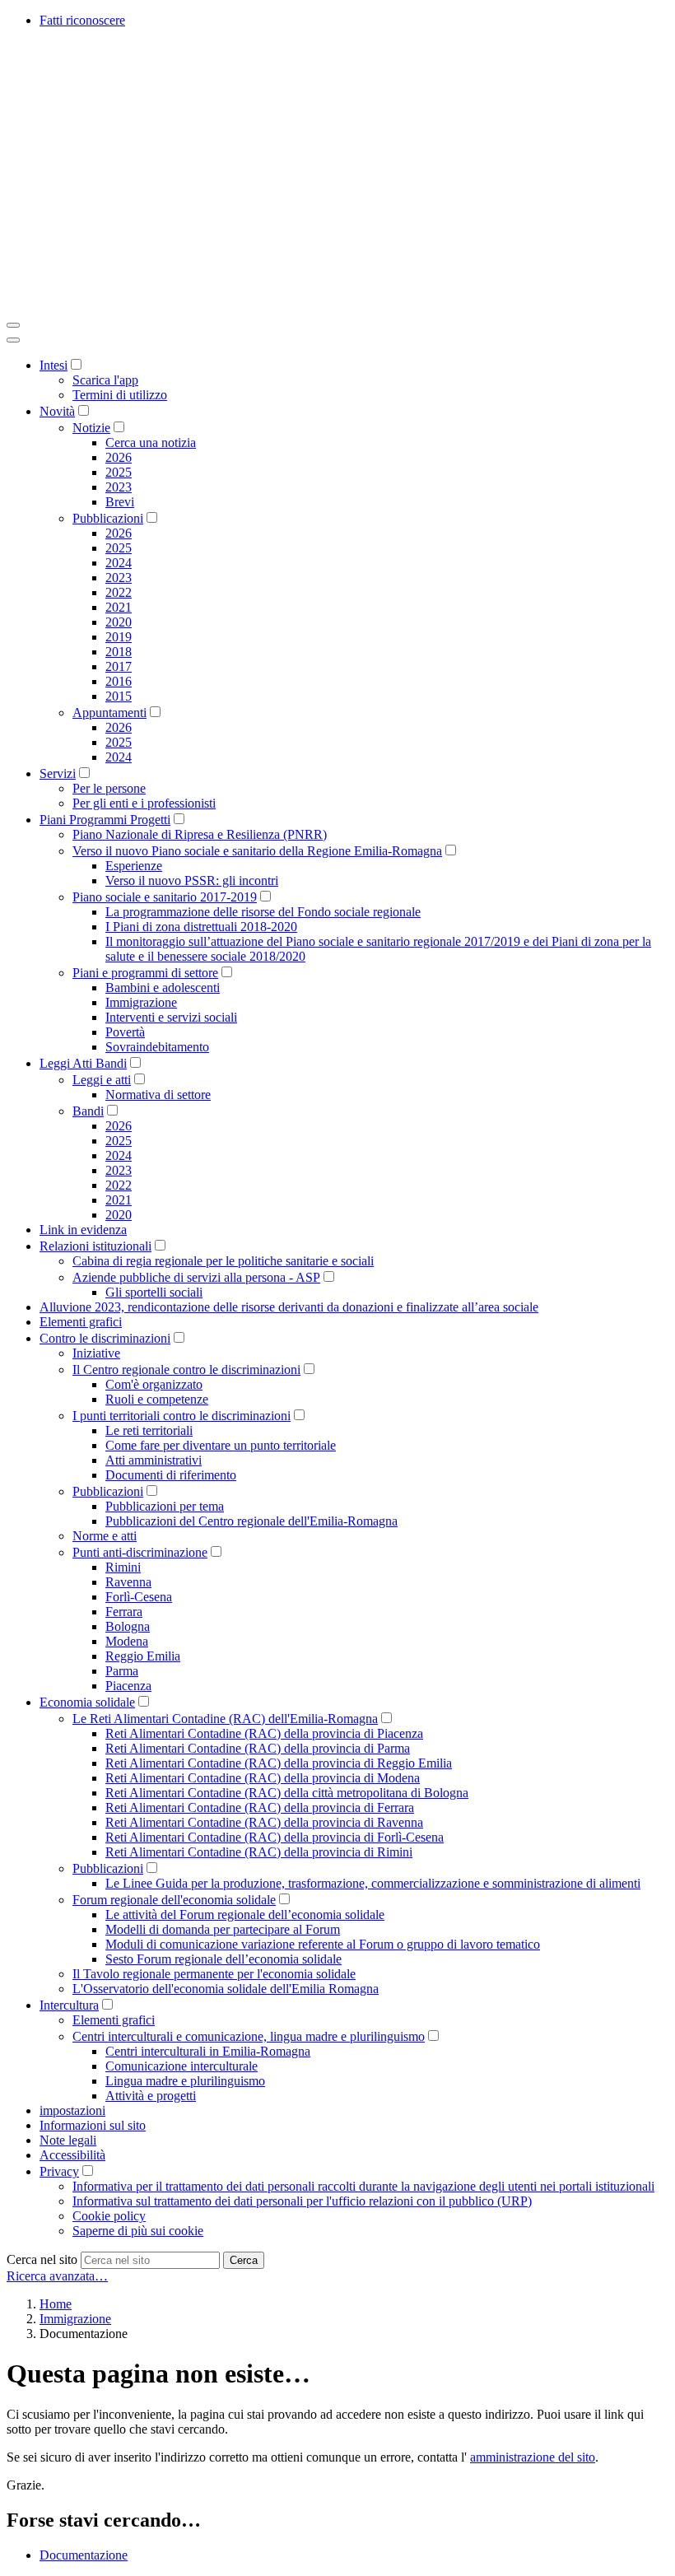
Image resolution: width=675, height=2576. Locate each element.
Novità (57, 411)
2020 (119, 622)
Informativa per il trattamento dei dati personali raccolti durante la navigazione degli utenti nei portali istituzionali (363, 2186)
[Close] (13, 340)
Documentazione (84, 2555)
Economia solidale (87, 1702)
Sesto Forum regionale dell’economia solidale (223, 1959)
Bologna (128, 1626)
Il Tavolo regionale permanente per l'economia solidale (214, 1974)
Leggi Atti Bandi (83, 1063)
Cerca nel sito (42, 2259)
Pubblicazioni (108, 518)
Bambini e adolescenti (163, 988)
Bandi (88, 1111)
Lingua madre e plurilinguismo (185, 2081)
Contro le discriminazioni (105, 1338)
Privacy (59, 2171)
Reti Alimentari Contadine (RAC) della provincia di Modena (263, 1778)
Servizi (58, 773)
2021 (119, 607)
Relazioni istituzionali (95, 1246)
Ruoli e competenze (157, 1399)
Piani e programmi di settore (145, 973)
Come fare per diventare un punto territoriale (221, 1445)
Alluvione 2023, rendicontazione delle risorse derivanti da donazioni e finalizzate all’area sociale (289, 1307)
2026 (119, 457)
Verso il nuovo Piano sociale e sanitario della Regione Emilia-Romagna (257, 851)
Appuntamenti (109, 713)
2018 (119, 652)
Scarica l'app (105, 380)
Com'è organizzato (154, 1384)
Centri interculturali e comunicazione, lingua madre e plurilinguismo (249, 2036)
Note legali (68, 2140)
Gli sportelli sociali (154, 1292)
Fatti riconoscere (82, 20)
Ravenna (128, 1582)
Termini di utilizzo (120, 395)
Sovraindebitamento (157, 1047)
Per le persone (109, 788)
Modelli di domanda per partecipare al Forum (223, 1929)
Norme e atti (105, 1536)
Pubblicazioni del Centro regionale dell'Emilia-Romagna (251, 1521)
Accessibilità (72, 2155)
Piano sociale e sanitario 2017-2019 (165, 897)
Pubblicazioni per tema (165, 1506)
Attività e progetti (151, 2096)
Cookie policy (109, 2216)
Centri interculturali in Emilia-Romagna (208, 2051)
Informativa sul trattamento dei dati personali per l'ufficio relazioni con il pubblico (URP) (302, 2201)
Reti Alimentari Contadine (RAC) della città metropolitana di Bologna (287, 1793)
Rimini (123, 1567)
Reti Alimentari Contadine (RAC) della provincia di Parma (258, 1748)
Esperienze (134, 866)
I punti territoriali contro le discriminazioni (182, 1416)
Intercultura (69, 2005)
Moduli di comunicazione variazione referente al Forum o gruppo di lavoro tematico (323, 1944)
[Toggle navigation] (13, 325)
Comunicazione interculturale (182, 2066)
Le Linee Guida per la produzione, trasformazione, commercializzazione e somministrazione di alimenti (373, 1883)
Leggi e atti (102, 1080)
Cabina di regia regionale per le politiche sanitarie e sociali (223, 1261)
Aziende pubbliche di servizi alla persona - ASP (196, 1277)
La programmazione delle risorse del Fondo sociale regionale (263, 912)
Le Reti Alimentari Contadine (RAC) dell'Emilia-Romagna (225, 1719)
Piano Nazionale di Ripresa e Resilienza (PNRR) (200, 834)
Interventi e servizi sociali (171, 1017)
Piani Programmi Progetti (105, 820)
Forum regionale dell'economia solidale (174, 1900)
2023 (119, 487)
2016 (119, 681)
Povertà (125, 1032)
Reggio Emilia (143, 1656)
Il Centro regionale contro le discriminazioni (186, 1370)
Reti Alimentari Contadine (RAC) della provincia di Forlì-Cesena (275, 1837)
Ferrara (124, 1612)
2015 (119, 696)
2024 (119, 563)
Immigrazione (141, 1002)
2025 (119, 472)
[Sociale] (254, 306)
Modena (127, 1641)
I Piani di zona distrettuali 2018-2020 (201, 927)
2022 (119, 592)
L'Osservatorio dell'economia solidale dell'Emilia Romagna (226, 1989)
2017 (119, 666)
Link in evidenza (83, 1230)
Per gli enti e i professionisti (144, 803)
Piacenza (128, 1686)
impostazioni (72, 2110)
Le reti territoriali (149, 1430)
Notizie (91, 428)
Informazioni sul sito (93, 2125)
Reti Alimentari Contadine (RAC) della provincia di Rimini (259, 1852)
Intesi (54, 365)
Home (56, 2304)
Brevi (120, 502)
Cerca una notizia (151, 443)
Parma (122, 1671)
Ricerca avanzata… (57, 2276)
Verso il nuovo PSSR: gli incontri (192, 880)
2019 (119, 637)
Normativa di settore (158, 1095)
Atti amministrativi (154, 1460)
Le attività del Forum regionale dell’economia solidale (245, 1915)
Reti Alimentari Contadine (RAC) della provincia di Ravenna (264, 1822)
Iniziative (96, 1353)
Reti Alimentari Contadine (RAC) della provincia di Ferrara (260, 1807)
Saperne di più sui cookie (138, 2231)
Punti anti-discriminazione (140, 1552)
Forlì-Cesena (139, 1597)
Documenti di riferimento (171, 1475)
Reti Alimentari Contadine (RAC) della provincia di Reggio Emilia (279, 1763)
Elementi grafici (81, 1322)
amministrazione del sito (533, 2457)
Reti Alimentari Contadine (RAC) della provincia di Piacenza (264, 1733)
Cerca (244, 2260)
